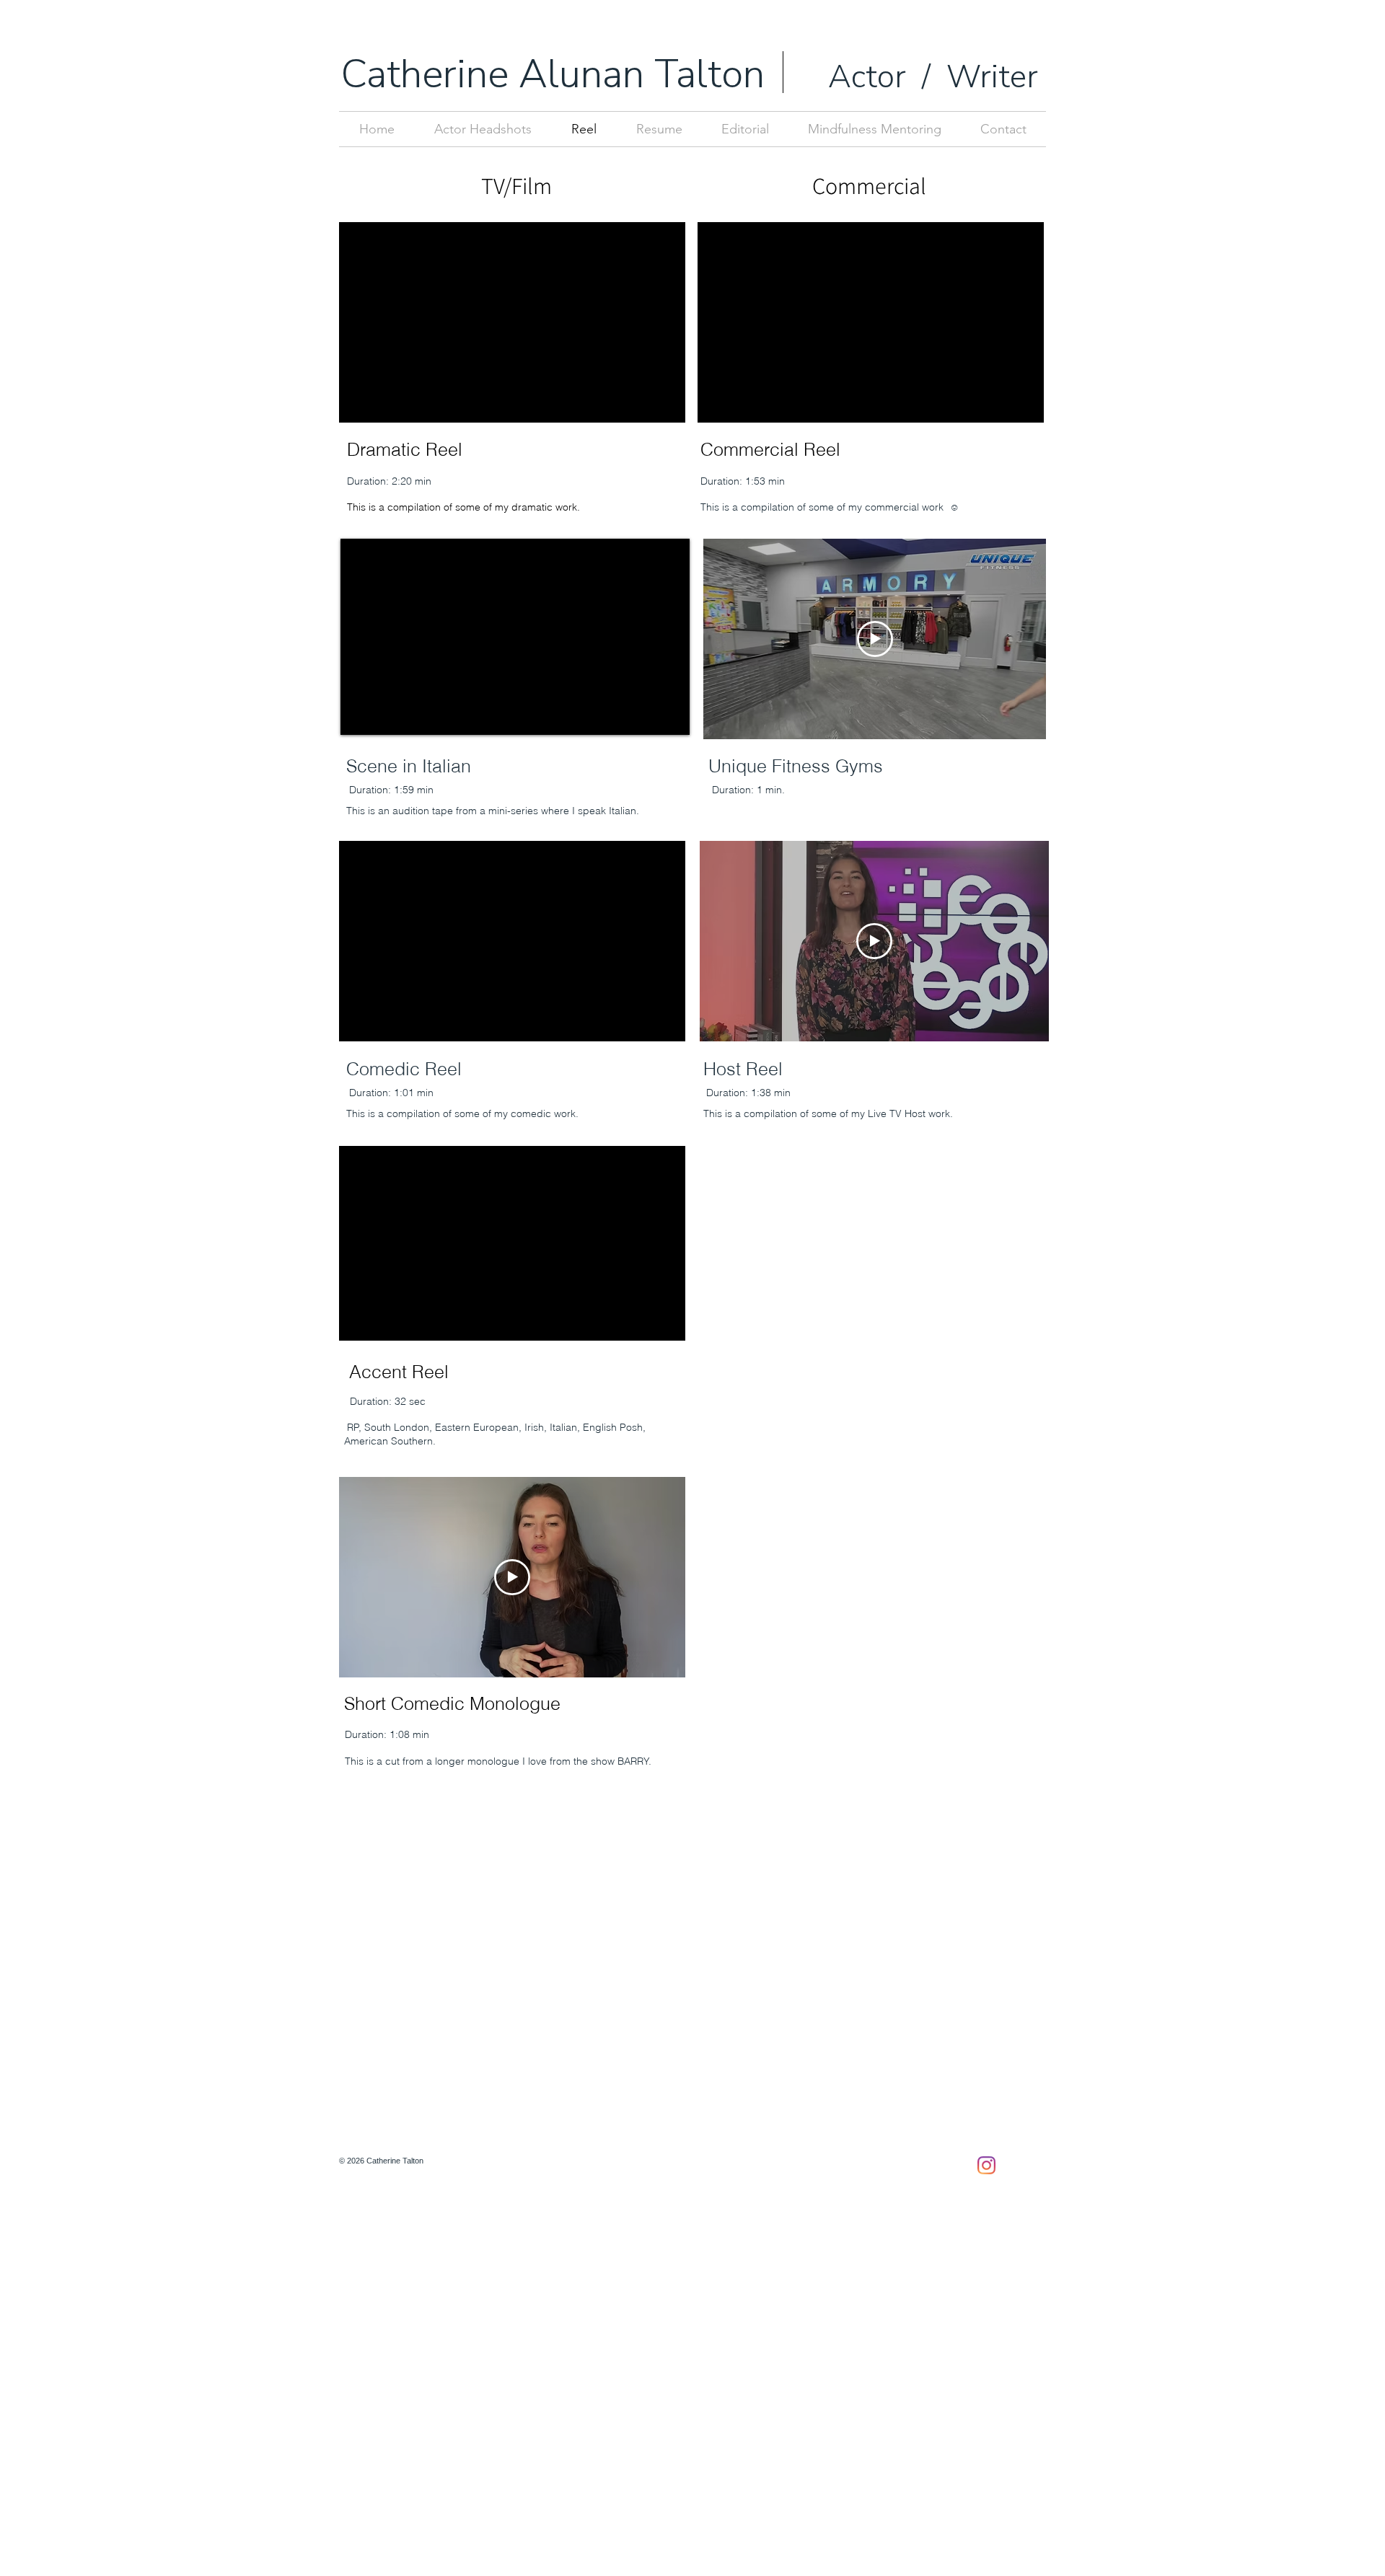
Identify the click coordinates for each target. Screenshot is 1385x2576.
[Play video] (875, 639)
